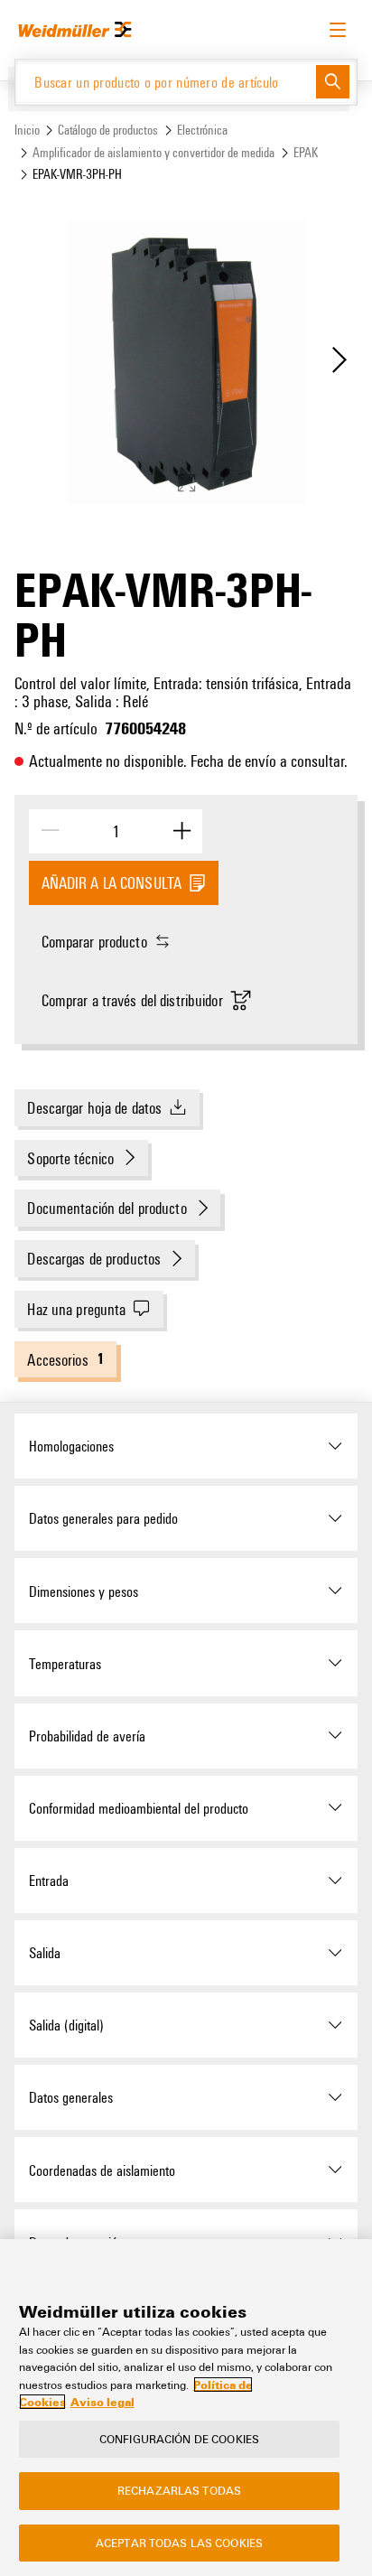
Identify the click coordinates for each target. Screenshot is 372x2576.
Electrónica (202, 130)
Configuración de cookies (179, 2439)
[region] (186, 2408)
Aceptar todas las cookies (179, 2543)
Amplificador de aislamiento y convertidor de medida (153, 152)
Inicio (27, 130)
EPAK (306, 152)
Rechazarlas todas (179, 2490)
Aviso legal (102, 2402)
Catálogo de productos (108, 130)
